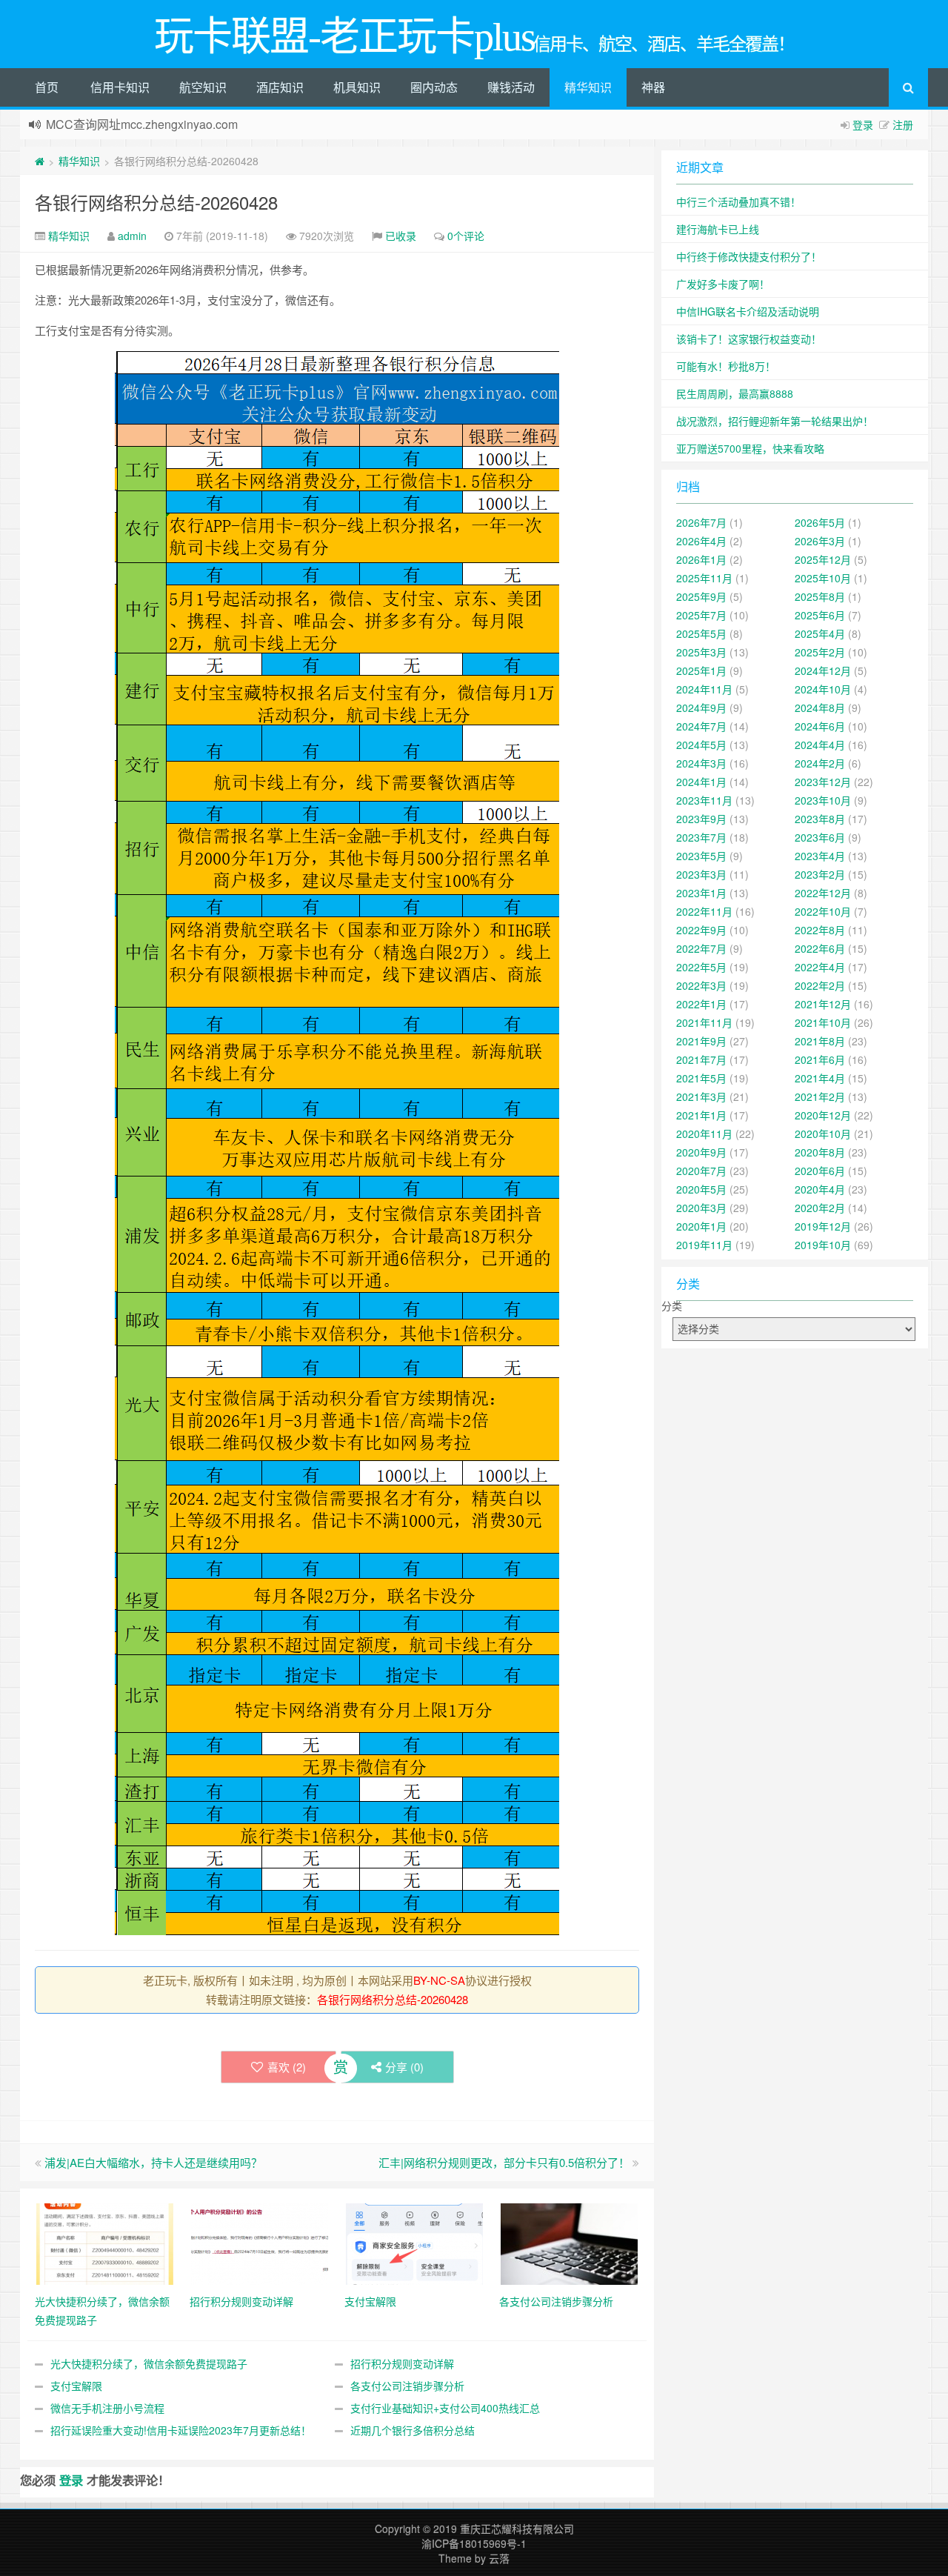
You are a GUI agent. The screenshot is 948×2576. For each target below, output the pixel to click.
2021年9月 (701, 1041)
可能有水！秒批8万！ (726, 366)
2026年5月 (820, 522)
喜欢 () (287, 2067)
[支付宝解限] (414, 2243)
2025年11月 (704, 578)
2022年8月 (820, 930)
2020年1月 (701, 1226)
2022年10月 (823, 911)
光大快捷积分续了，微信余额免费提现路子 (149, 2363)
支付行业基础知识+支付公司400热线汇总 (445, 2408)
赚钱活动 (511, 87)
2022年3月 (701, 985)
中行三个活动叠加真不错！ (738, 202)
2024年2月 (820, 763)
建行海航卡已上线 (718, 229)
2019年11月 (704, 1245)
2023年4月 (820, 856)
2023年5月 (701, 856)
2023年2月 (820, 874)
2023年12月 (823, 782)
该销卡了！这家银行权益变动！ (749, 339)
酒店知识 (280, 87)
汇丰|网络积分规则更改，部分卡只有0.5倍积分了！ (504, 2162)
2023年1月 (701, 893)
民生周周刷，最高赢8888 (735, 393)
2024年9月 (701, 708)
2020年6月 (820, 1171)
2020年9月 (701, 1152)
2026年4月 (701, 541)
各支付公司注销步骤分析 (407, 2386)
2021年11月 (704, 1022)
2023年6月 (820, 837)
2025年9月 (701, 596)
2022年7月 (701, 948)
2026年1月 (701, 559)
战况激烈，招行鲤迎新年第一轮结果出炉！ (775, 421)
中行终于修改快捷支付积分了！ (749, 256)
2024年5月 (701, 745)
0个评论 (466, 236)
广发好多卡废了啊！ (723, 284)
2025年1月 (701, 670)
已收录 (401, 236)
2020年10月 (823, 1134)
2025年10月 (823, 578)
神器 (653, 87)
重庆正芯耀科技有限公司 (517, 2529)
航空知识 (203, 87)
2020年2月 (820, 1208)
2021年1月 (701, 1115)
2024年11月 (704, 689)
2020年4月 (820, 1189)
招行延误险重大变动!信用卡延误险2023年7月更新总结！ (181, 2430)
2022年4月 (820, 967)
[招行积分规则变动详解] (260, 2243)
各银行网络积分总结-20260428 (156, 202)
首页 (47, 87)
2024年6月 (820, 726)
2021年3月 (701, 1096)
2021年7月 (701, 1059)
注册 (903, 124)
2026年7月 (701, 522)
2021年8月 (820, 1041)
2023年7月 (701, 837)
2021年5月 (701, 1078)
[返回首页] (40, 161)
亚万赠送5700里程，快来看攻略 (750, 448)
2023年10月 (823, 800)
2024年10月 (823, 689)
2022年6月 (820, 948)
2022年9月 (701, 930)
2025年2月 (820, 652)
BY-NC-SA (439, 1980)
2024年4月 (820, 745)
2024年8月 (820, 708)
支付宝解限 (76, 2386)
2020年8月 (820, 1152)
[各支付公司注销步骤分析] (569, 2243)
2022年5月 (701, 967)
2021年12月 (823, 1004)
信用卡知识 (120, 87)
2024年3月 (701, 763)
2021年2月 (820, 1096)
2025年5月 (701, 633)
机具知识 (357, 87)
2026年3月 (820, 541)
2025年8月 (820, 596)
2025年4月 (820, 633)
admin (132, 236)
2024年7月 (701, 726)
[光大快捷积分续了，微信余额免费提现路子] (105, 2243)
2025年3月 (701, 652)
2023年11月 (704, 800)
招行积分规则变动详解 (402, 2363)
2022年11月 (704, 911)
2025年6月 (820, 615)
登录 (863, 124)
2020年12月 (823, 1115)
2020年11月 (704, 1134)
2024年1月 (701, 782)
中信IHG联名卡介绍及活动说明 (748, 311)
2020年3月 (701, 1208)
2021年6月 (820, 1059)
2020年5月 (701, 1189)
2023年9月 (701, 819)
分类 (672, 1305)
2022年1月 (701, 1004)
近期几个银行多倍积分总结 (413, 2430)
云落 (499, 2558)
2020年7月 (701, 1171)
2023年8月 (820, 819)
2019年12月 (823, 1226)
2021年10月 (823, 1022)
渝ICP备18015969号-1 (474, 2543)
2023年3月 (701, 874)
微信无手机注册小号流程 (107, 2408)
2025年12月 (823, 559)
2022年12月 (823, 893)
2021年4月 (820, 1078)
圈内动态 (434, 87)
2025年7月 (701, 615)
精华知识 (588, 87)
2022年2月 (820, 985)
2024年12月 (823, 670)
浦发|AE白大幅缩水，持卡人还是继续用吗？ (153, 2162)
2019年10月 (823, 1245)
